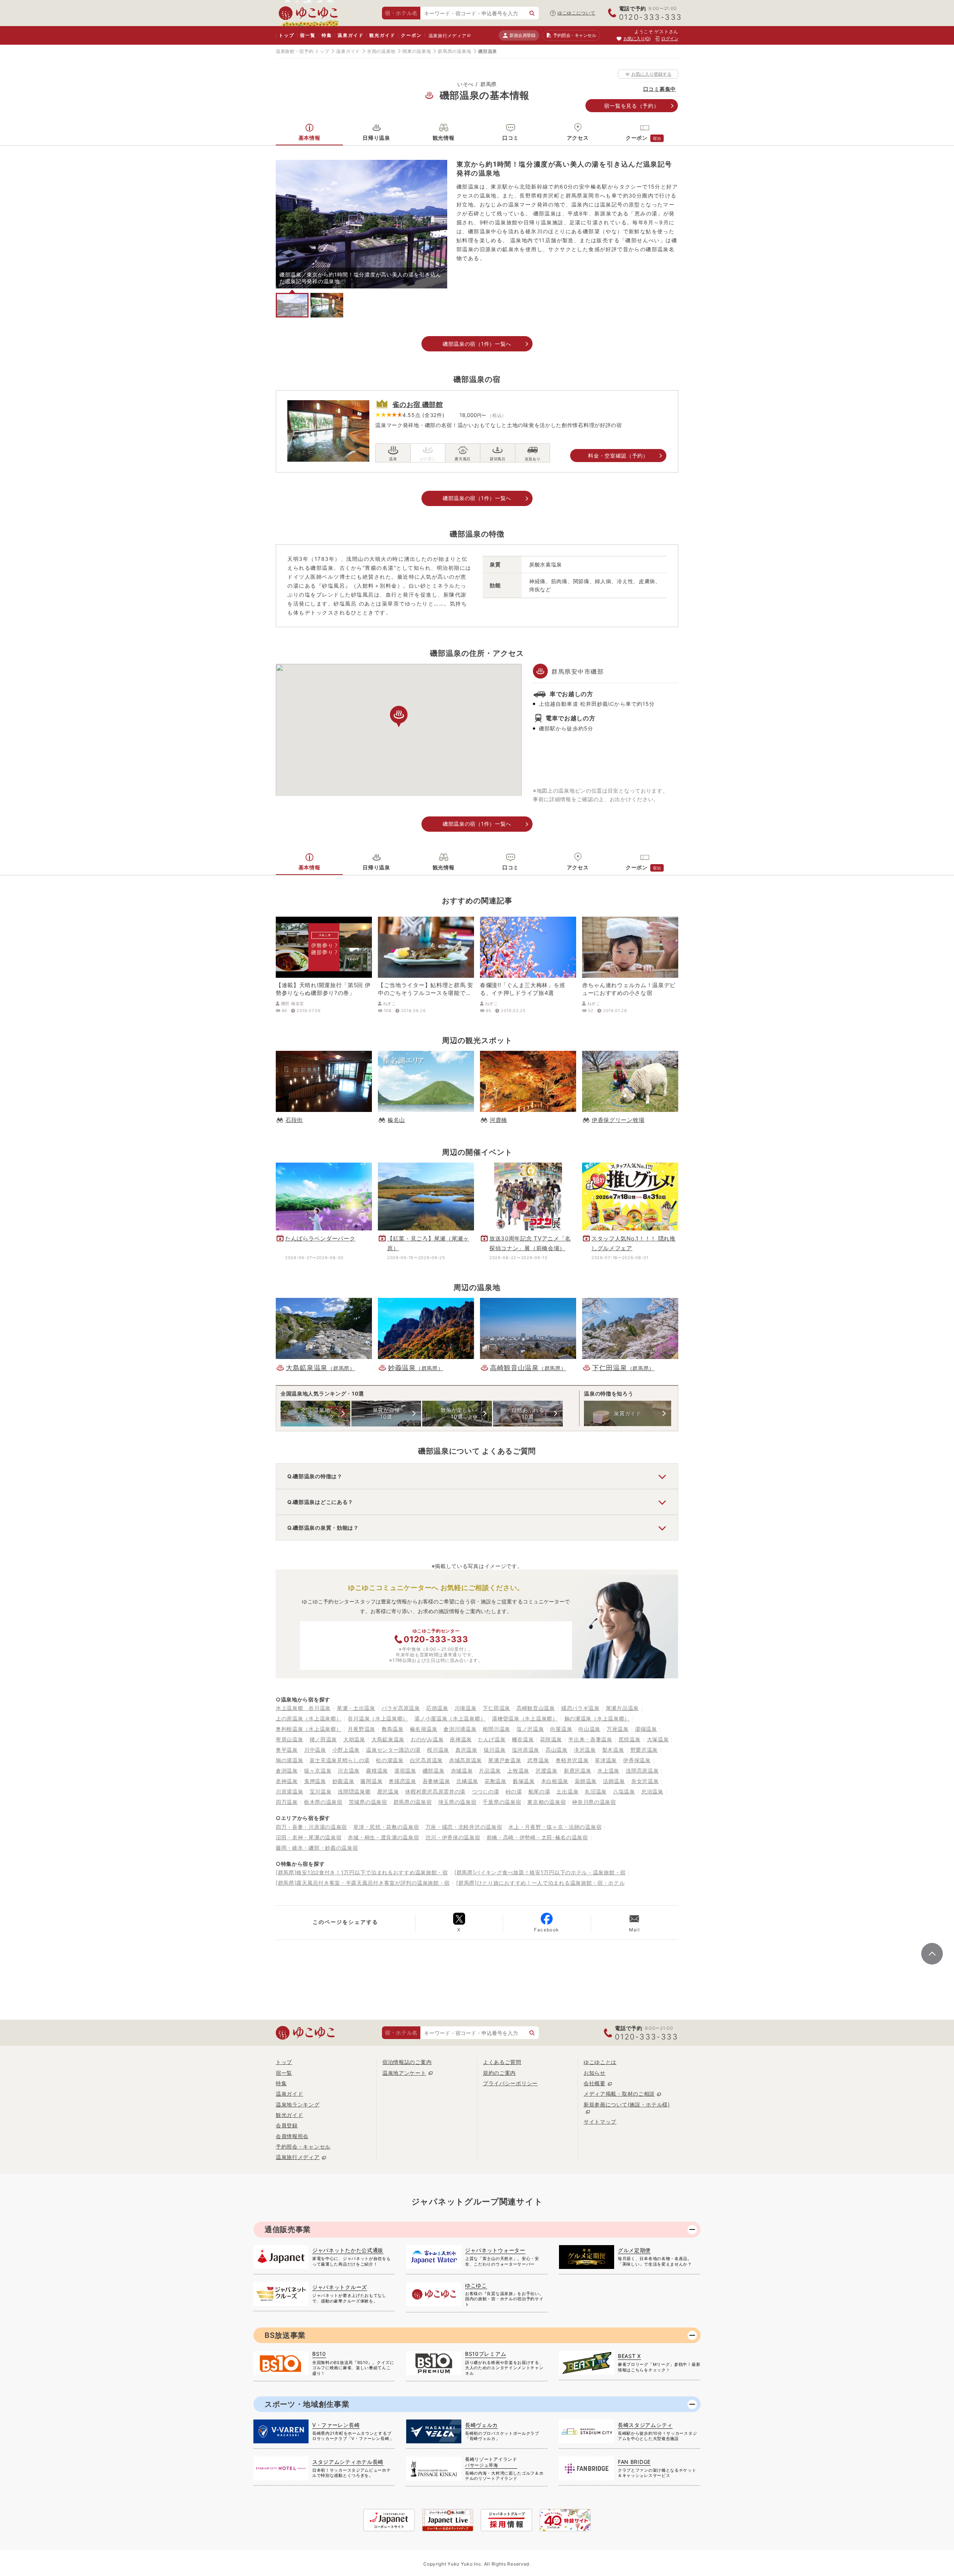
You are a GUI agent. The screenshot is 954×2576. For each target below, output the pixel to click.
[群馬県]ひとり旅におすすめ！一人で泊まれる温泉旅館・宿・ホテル (540, 1883)
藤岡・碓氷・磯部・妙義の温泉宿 (317, 1848)
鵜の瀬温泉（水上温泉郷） (597, 1718)
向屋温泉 (561, 1729)
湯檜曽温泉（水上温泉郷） (525, 1718)
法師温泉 (614, 1781)
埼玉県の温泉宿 (457, 1802)
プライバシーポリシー (510, 2083)
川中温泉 (315, 1750)
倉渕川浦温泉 (460, 1729)
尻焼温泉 (630, 1739)
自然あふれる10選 (528, 1413)
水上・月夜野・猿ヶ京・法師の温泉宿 (555, 1827)
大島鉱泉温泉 (388, 1739)
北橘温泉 (467, 1781)
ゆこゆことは (600, 2062)
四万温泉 (287, 1802)
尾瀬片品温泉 (622, 1708)
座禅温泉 (461, 1739)
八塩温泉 (624, 1791)
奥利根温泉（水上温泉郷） (309, 1729)
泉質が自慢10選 (386, 1413)
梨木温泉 (613, 1750)
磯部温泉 (434, 1771)
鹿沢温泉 (388, 1791)
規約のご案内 (499, 2073)
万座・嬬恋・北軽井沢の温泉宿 (464, 1827)
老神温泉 (287, 1781)
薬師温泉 (586, 1781)
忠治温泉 (652, 1791)
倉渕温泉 (287, 1771)
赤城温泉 (462, 1771)
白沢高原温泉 (426, 1760)
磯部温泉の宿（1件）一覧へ (477, 344)
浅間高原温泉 (642, 1771)
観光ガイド (382, 35)
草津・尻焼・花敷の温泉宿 (386, 1827)
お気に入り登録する (651, 74)
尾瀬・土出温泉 (356, 1708)
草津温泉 (606, 1760)
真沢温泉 (466, 1750)
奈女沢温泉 (645, 1781)
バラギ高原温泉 (401, 1708)
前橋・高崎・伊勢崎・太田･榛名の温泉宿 (537, 1837)
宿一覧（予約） (631, 106)
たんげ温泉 (492, 1739)
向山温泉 (589, 1729)
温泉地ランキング (298, 2104)
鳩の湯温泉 (290, 1760)
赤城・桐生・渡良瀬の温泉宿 (383, 1837)
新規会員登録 (522, 35)
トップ (286, 35)
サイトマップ (600, 2122)
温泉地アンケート (404, 2073)
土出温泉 (567, 1791)
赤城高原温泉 (465, 1760)
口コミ (511, 138)
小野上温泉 (346, 1750)
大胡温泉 (354, 1739)
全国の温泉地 (381, 51)
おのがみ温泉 (427, 1739)
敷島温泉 (393, 1729)
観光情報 (444, 138)
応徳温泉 (437, 1708)
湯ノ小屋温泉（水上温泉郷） (450, 1718)
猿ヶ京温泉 (318, 1771)
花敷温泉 (495, 1781)
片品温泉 (490, 1771)
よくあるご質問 (502, 2062)
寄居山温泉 (290, 1739)
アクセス (578, 138)
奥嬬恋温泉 (402, 1781)
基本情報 (309, 138)
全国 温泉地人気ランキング (315, 1413)
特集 (327, 35)
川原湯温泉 (290, 1791)
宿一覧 (308, 35)
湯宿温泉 (405, 1771)
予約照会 (574, 35)
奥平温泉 (287, 1750)
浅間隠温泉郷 (354, 1791)
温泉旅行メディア (448, 36)
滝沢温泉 (585, 1750)
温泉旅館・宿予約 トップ (302, 51)
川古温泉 (349, 1771)
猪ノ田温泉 (323, 1739)
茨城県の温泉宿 (368, 1802)
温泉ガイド (350, 35)
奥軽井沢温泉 (572, 1760)
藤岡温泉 (371, 1781)
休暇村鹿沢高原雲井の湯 (435, 1791)
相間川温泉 (496, 1729)
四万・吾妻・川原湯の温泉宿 (311, 1827)
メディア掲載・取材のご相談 (619, 2094)
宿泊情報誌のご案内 (407, 2062)
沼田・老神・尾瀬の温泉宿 (309, 1837)
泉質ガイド (628, 1413)
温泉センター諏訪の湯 (393, 1750)
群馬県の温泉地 (454, 51)
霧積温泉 (377, 1771)
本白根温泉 (555, 1781)
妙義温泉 (343, 1781)
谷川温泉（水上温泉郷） (378, 1718)
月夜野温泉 (361, 1729)
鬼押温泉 (315, 1781)
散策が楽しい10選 (457, 1413)
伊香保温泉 (637, 1760)
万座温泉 (618, 1729)
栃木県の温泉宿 (323, 1802)
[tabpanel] (361, 224)
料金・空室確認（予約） (618, 456)
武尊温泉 (538, 1760)
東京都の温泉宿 (547, 1802)
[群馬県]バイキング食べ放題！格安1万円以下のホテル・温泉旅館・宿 (540, 1872)
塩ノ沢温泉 (530, 1729)
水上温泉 (608, 1771)
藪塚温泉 (524, 1781)
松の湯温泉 (390, 1760)
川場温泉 (466, 1708)
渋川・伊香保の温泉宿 (453, 1837)
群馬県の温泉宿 (413, 1802)
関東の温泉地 (417, 51)
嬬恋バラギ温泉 (580, 1708)
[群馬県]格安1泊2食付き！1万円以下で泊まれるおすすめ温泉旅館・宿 (362, 1872)
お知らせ (595, 2073)
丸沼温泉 (596, 1791)
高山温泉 (557, 1750)
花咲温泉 (551, 1739)
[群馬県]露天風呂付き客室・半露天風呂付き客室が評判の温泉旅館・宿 (363, 1883)
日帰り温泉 (376, 138)
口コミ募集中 (660, 89)
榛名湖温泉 (424, 1729)
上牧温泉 (518, 1771)
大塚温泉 (658, 1739)
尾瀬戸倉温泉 (505, 1760)
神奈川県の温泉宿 (594, 1802)
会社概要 (595, 2083)
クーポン (411, 35)
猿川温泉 (495, 1750)
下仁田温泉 (496, 1708)
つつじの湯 (486, 1791)
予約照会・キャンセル (303, 2147)
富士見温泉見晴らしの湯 (340, 1760)
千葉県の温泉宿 (502, 1802)
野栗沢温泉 (644, 1750)
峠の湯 (514, 1791)
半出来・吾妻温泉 (590, 1739)
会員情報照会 (292, 2136)
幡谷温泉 (523, 1739)
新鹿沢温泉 (578, 1771)
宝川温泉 (321, 1791)
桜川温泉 (438, 1750)
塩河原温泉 (526, 1750)
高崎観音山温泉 (536, 1708)
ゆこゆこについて (576, 13)
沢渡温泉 (547, 1771)
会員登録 (287, 2125)
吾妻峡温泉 (436, 1781)
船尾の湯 (539, 1791)
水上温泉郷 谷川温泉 (303, 1708)
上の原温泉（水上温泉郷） (309, 1718)
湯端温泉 (646, 1729)
